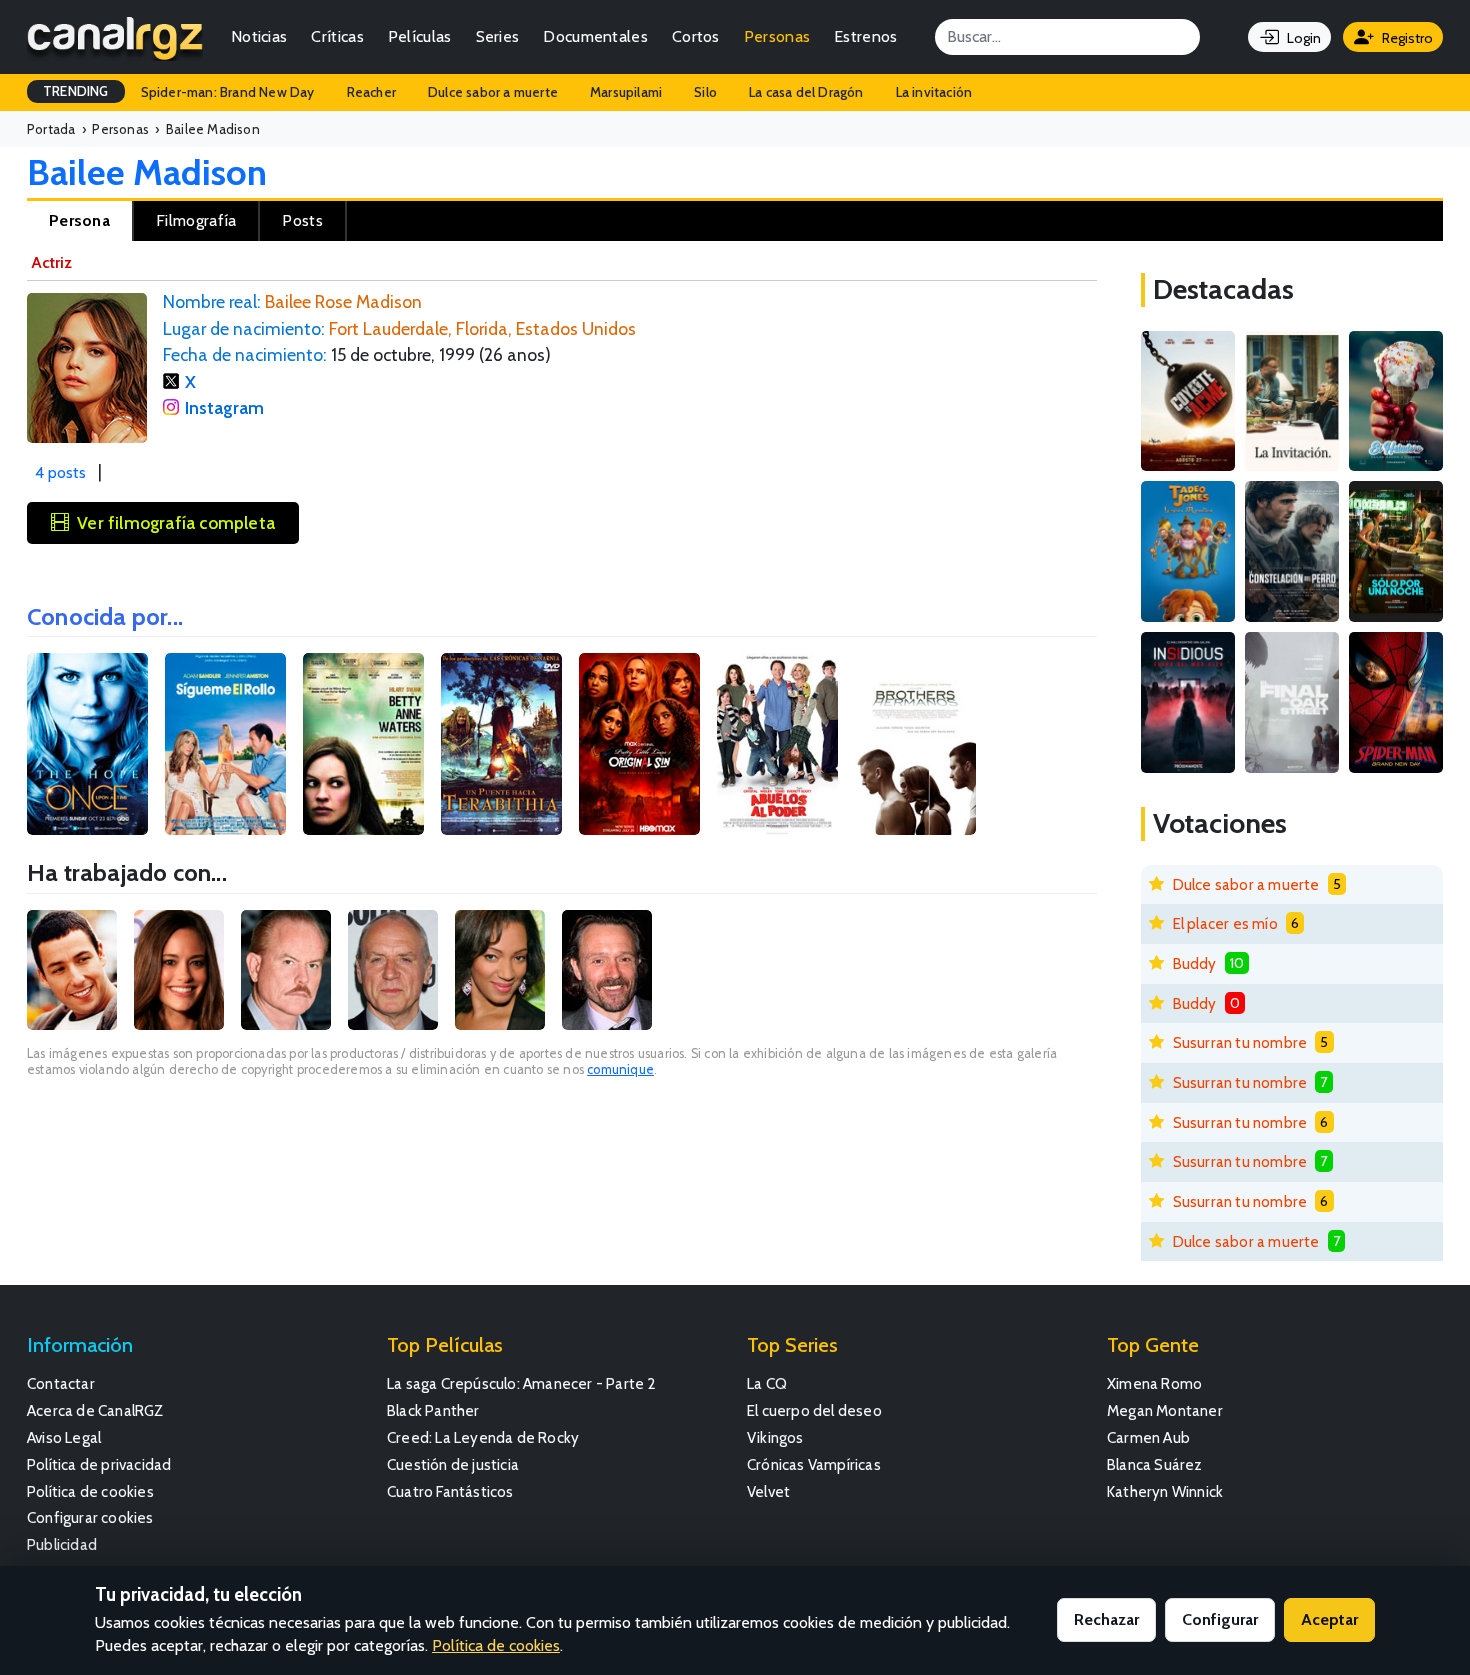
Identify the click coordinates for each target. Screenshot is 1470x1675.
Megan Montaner (1165, 1410)
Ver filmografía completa (176, 522)
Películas (420, 36)
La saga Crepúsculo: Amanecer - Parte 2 (522, 1383)
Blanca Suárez (1155, 1464)
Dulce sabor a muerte (493, 92)
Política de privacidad (99, 1464)
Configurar (1220, 1619)
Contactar (61, 1383)
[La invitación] (1292, 401)
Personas (777, 36)
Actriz (51, 262)
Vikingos (775, 1437)
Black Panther (433, 1410)
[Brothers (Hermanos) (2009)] (915, 744)
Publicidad (62, 1544)
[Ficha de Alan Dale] (393, 970)
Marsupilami (626, 92)
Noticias (259, 36)
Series (498, 36)
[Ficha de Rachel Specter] (179, 970)
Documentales (595, 36)
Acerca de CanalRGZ (95, 1410)
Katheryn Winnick (1165, 1491)
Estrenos (865, 36)
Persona (79, 220)
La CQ (767, 1383)
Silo (705, 92)
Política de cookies (90, 1491)
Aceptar (1329, 1619)
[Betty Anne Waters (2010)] (363, 744)
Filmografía (196, 220)
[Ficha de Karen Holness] (500, 970)
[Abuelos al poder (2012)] (777, 744)
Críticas (337, 36)
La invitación (934, 92)
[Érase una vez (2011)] (87, 744)
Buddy (1195, 963)
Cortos (696, 36)
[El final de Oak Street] (1292, 702)
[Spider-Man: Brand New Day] (1396, 702)
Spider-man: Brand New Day (228, 92)
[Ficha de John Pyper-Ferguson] (607, 970)
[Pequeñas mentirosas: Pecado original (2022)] (639, 744)
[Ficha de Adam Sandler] (72, 970)
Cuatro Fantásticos (450, 1491)
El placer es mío (1225, 923)
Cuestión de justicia (453, 1464)
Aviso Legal (64, 1437)
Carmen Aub (1148, 1437)
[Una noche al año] (1396, 551)
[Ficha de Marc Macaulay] (286, 970)
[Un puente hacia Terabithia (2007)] (501, 744)
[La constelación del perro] (1292, 551)
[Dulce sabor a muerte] (1396, 401)
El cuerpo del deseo (814, 1410)
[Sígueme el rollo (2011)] (225, 744)
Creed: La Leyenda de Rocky (483, 1437)
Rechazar (1106, 1619)
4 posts (60, 472)
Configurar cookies (90, 1517)
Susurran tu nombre (1240, 1042)
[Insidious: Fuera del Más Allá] (1188, 702)
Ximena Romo (1154, 1383)
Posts (302, 220)
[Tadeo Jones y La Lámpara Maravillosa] (1188, 551)
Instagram (224, 407)
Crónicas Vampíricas (814, 1464)
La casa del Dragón (806, 92)
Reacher (371, 92)
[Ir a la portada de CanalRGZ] (115, 37)
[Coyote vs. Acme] (1188, 401)
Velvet (768, 1491)
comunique (620, 1069)
